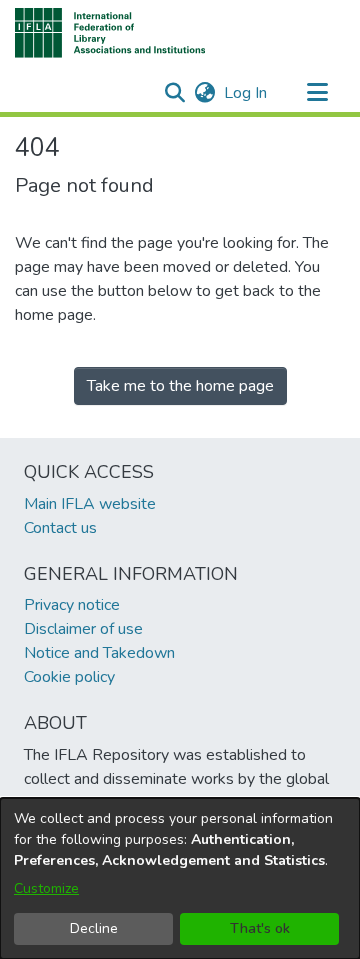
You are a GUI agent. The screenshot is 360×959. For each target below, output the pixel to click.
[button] (110, 33)
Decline (94, 928)
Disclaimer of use (83, 629)
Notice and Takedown (99, 653)
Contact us (60, 528)
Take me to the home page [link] (180, 386)
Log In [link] (246, 93)
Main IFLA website (90, 504)
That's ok (260, 928)
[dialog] (180, 878)
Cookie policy (69, 677)
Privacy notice (72, 605)
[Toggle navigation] (317, 93)
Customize (46, 888)
